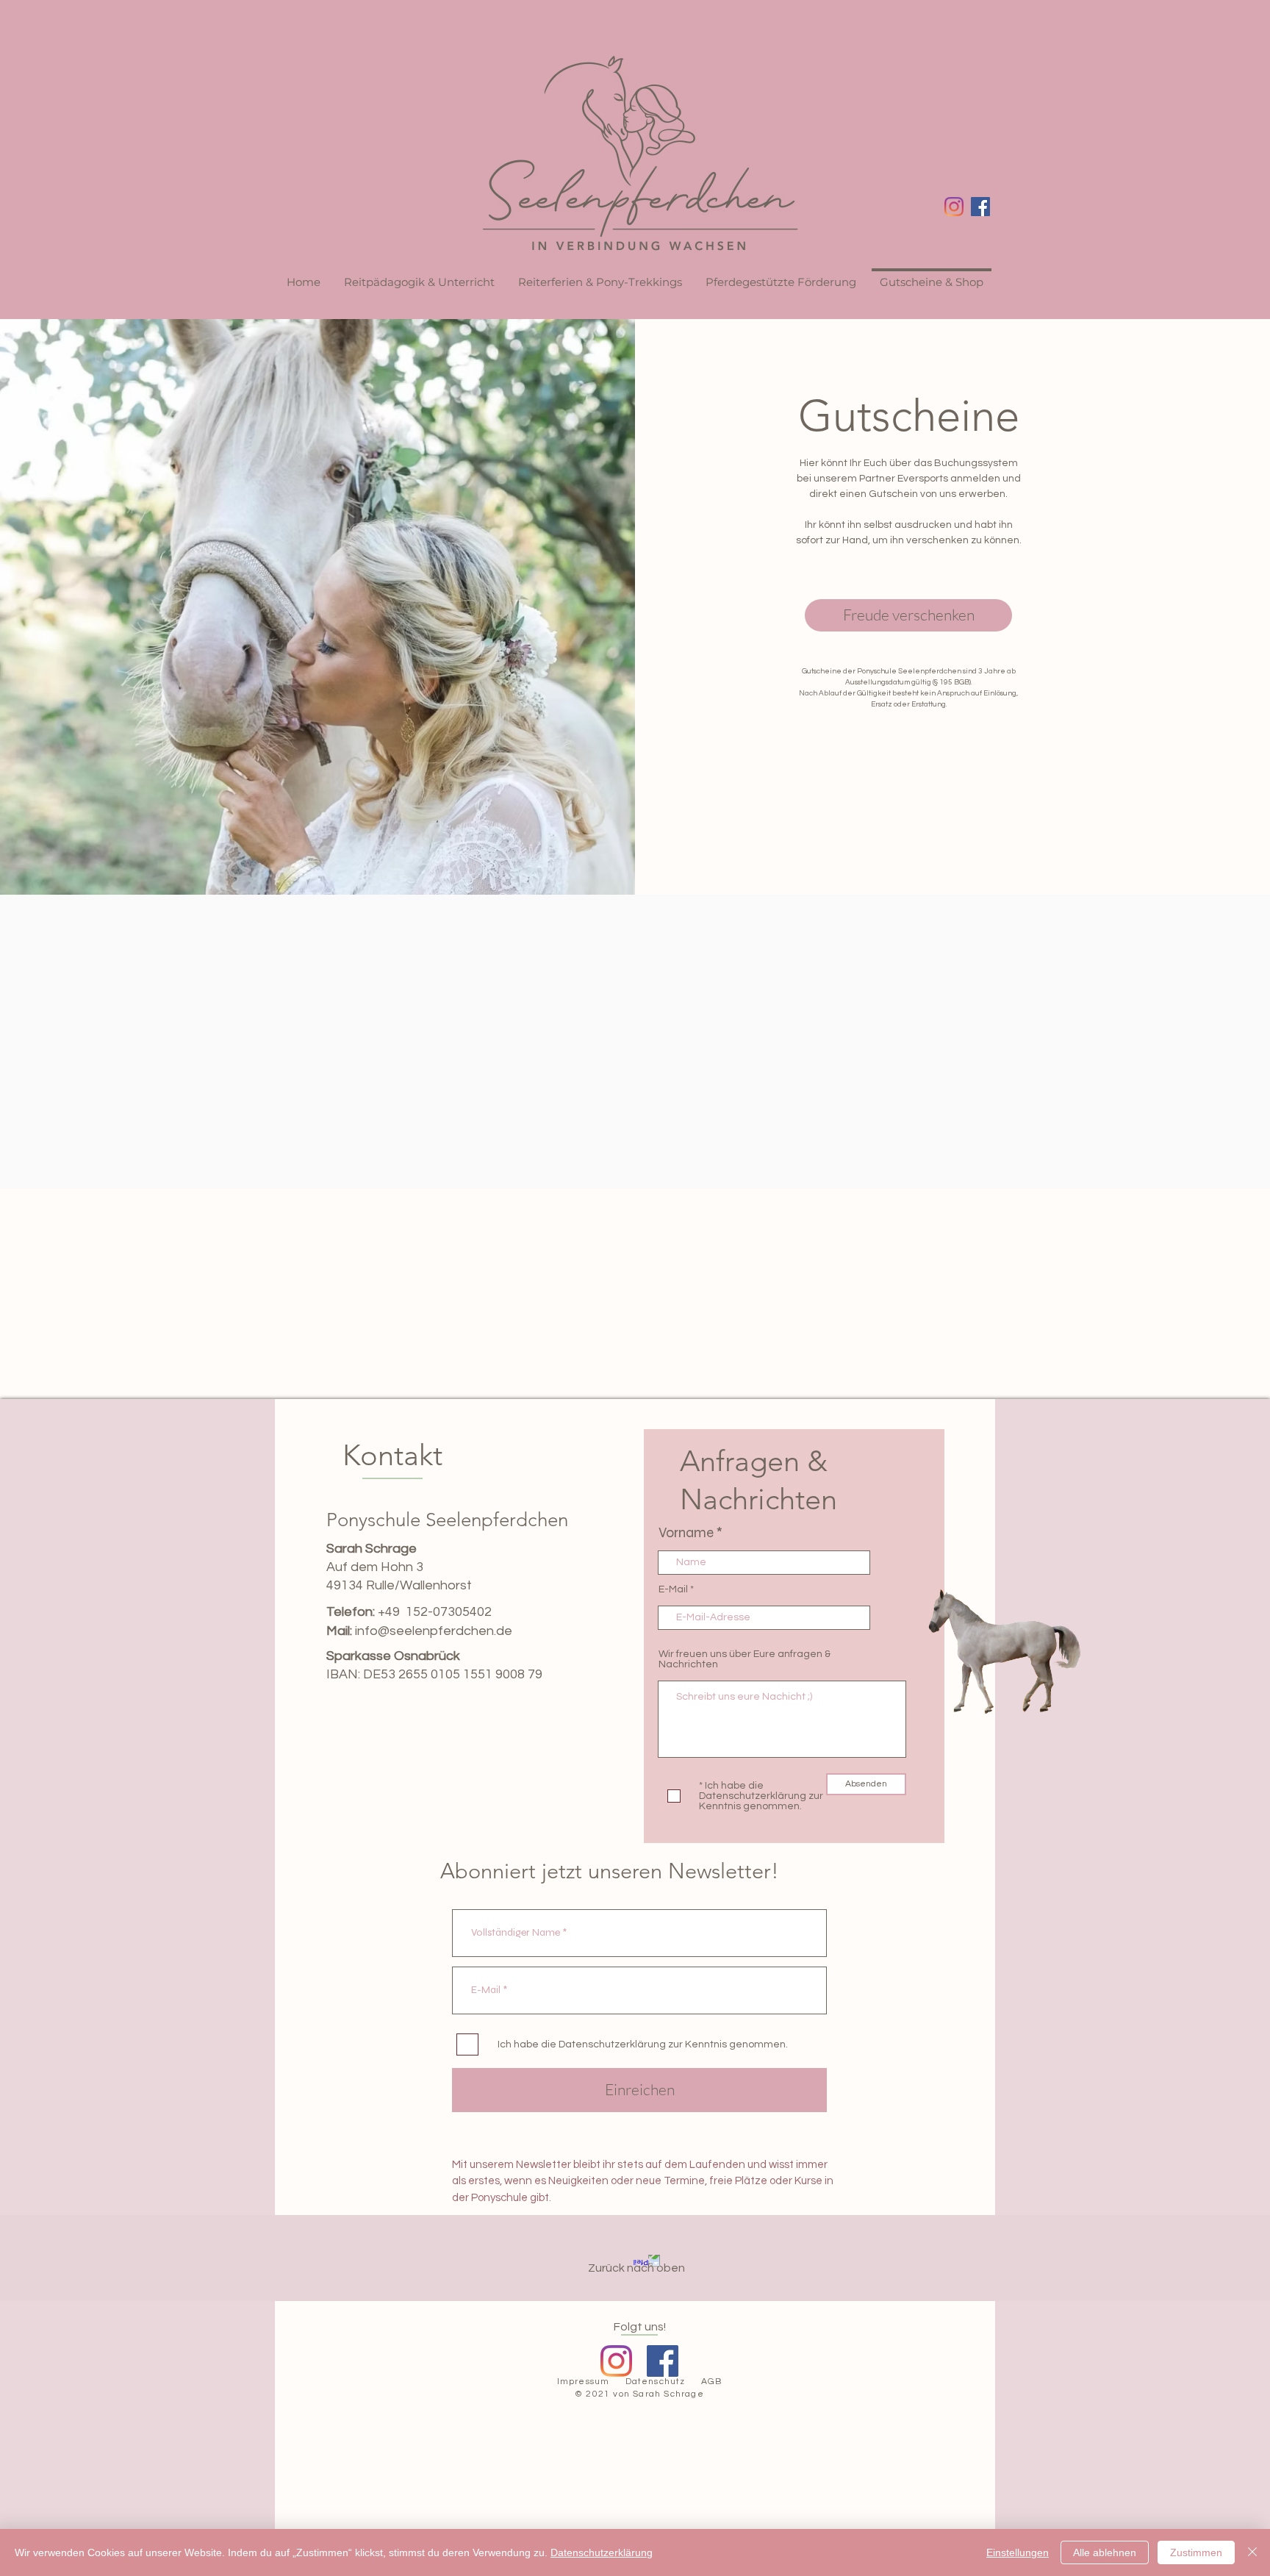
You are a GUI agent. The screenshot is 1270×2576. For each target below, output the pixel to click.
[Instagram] (954, 207)
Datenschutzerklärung (602, 2552)
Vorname (686, 1532)
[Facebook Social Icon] (980, 207)
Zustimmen (1196, 2552)
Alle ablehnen (1105, 2552)
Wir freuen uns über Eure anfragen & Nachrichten (745, 1659)
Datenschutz (656, 2382)
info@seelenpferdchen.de (434, 1631)
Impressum (584, 2382)
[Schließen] (1252, 2552)
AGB (712, 2382)
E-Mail (673, 1589)
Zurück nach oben (636, 2268)
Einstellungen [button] (1018, 2552)
